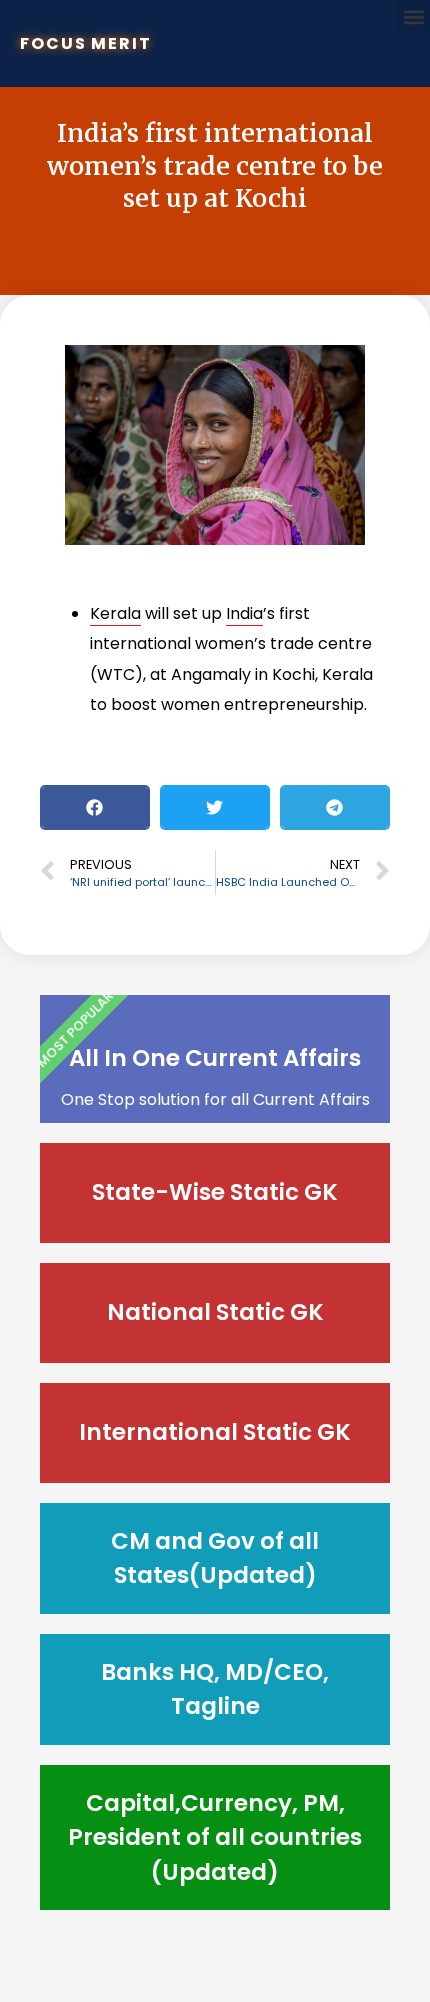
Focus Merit (86, 43)
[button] (413, 16)
